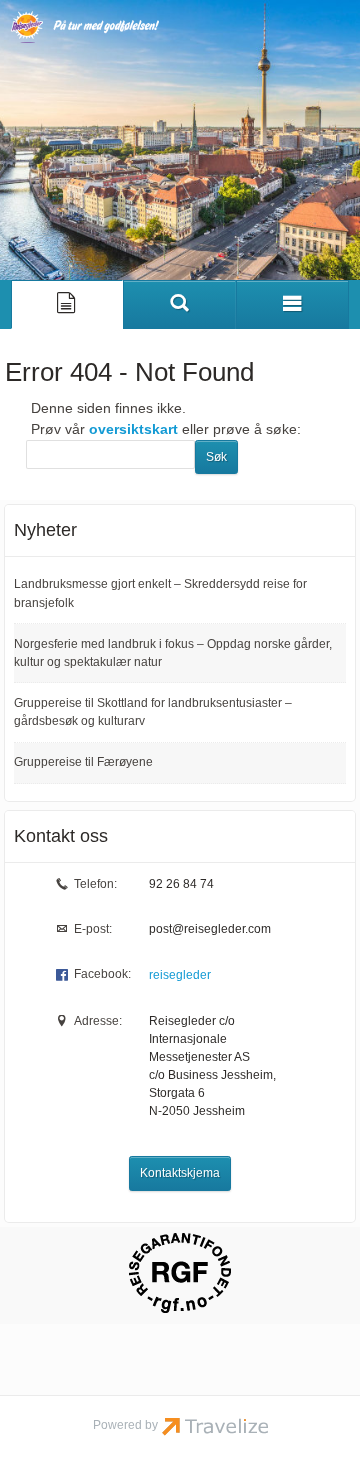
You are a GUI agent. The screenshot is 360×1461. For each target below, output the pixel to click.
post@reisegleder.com (210, 929)
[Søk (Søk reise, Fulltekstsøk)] (179, 304)
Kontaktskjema (180, 1173)
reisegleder (180, 975)
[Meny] (292, 304)
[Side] (67, 304)
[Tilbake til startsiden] (85, 27)
